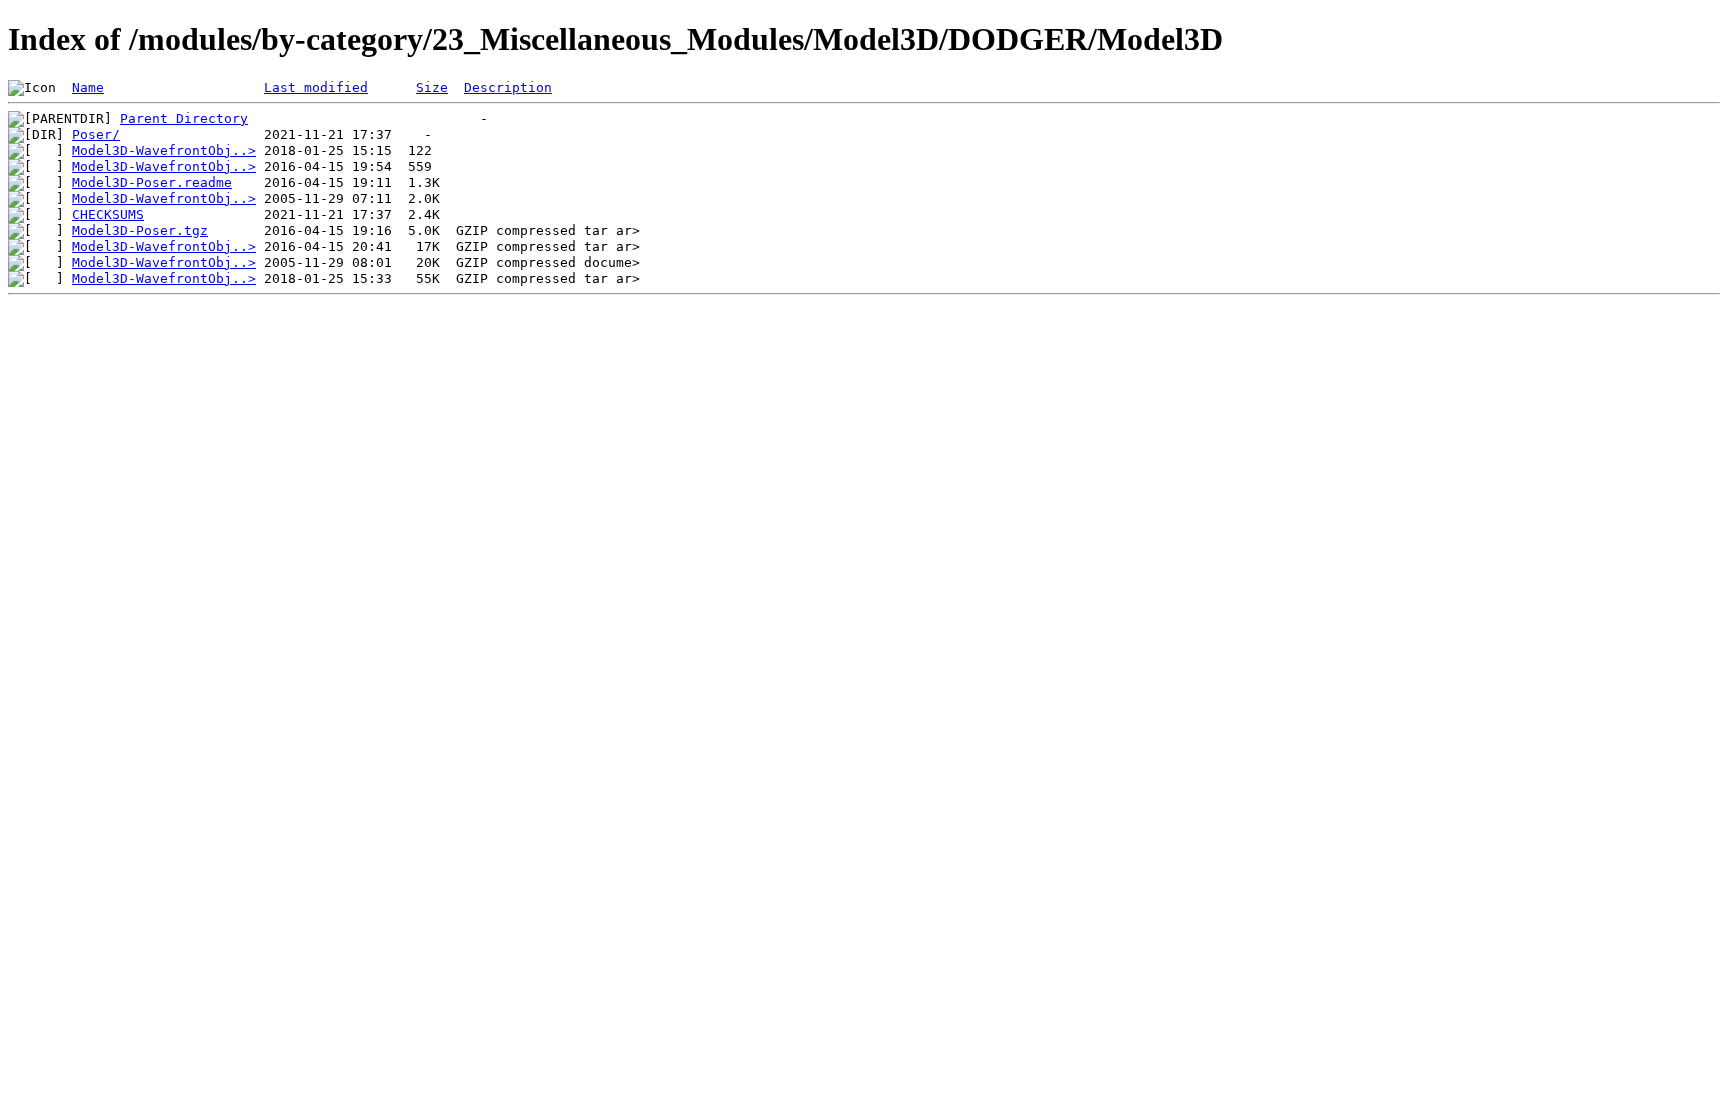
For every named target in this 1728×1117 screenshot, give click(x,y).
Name (88, 87)
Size (432, 87)
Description (508, 87)
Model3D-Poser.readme (152, 182)
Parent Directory (184, 118)
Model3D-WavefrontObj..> (164, 150)
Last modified (316, 87)
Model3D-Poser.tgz (140, 230)
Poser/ (96, 134)
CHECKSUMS (108, 214)
